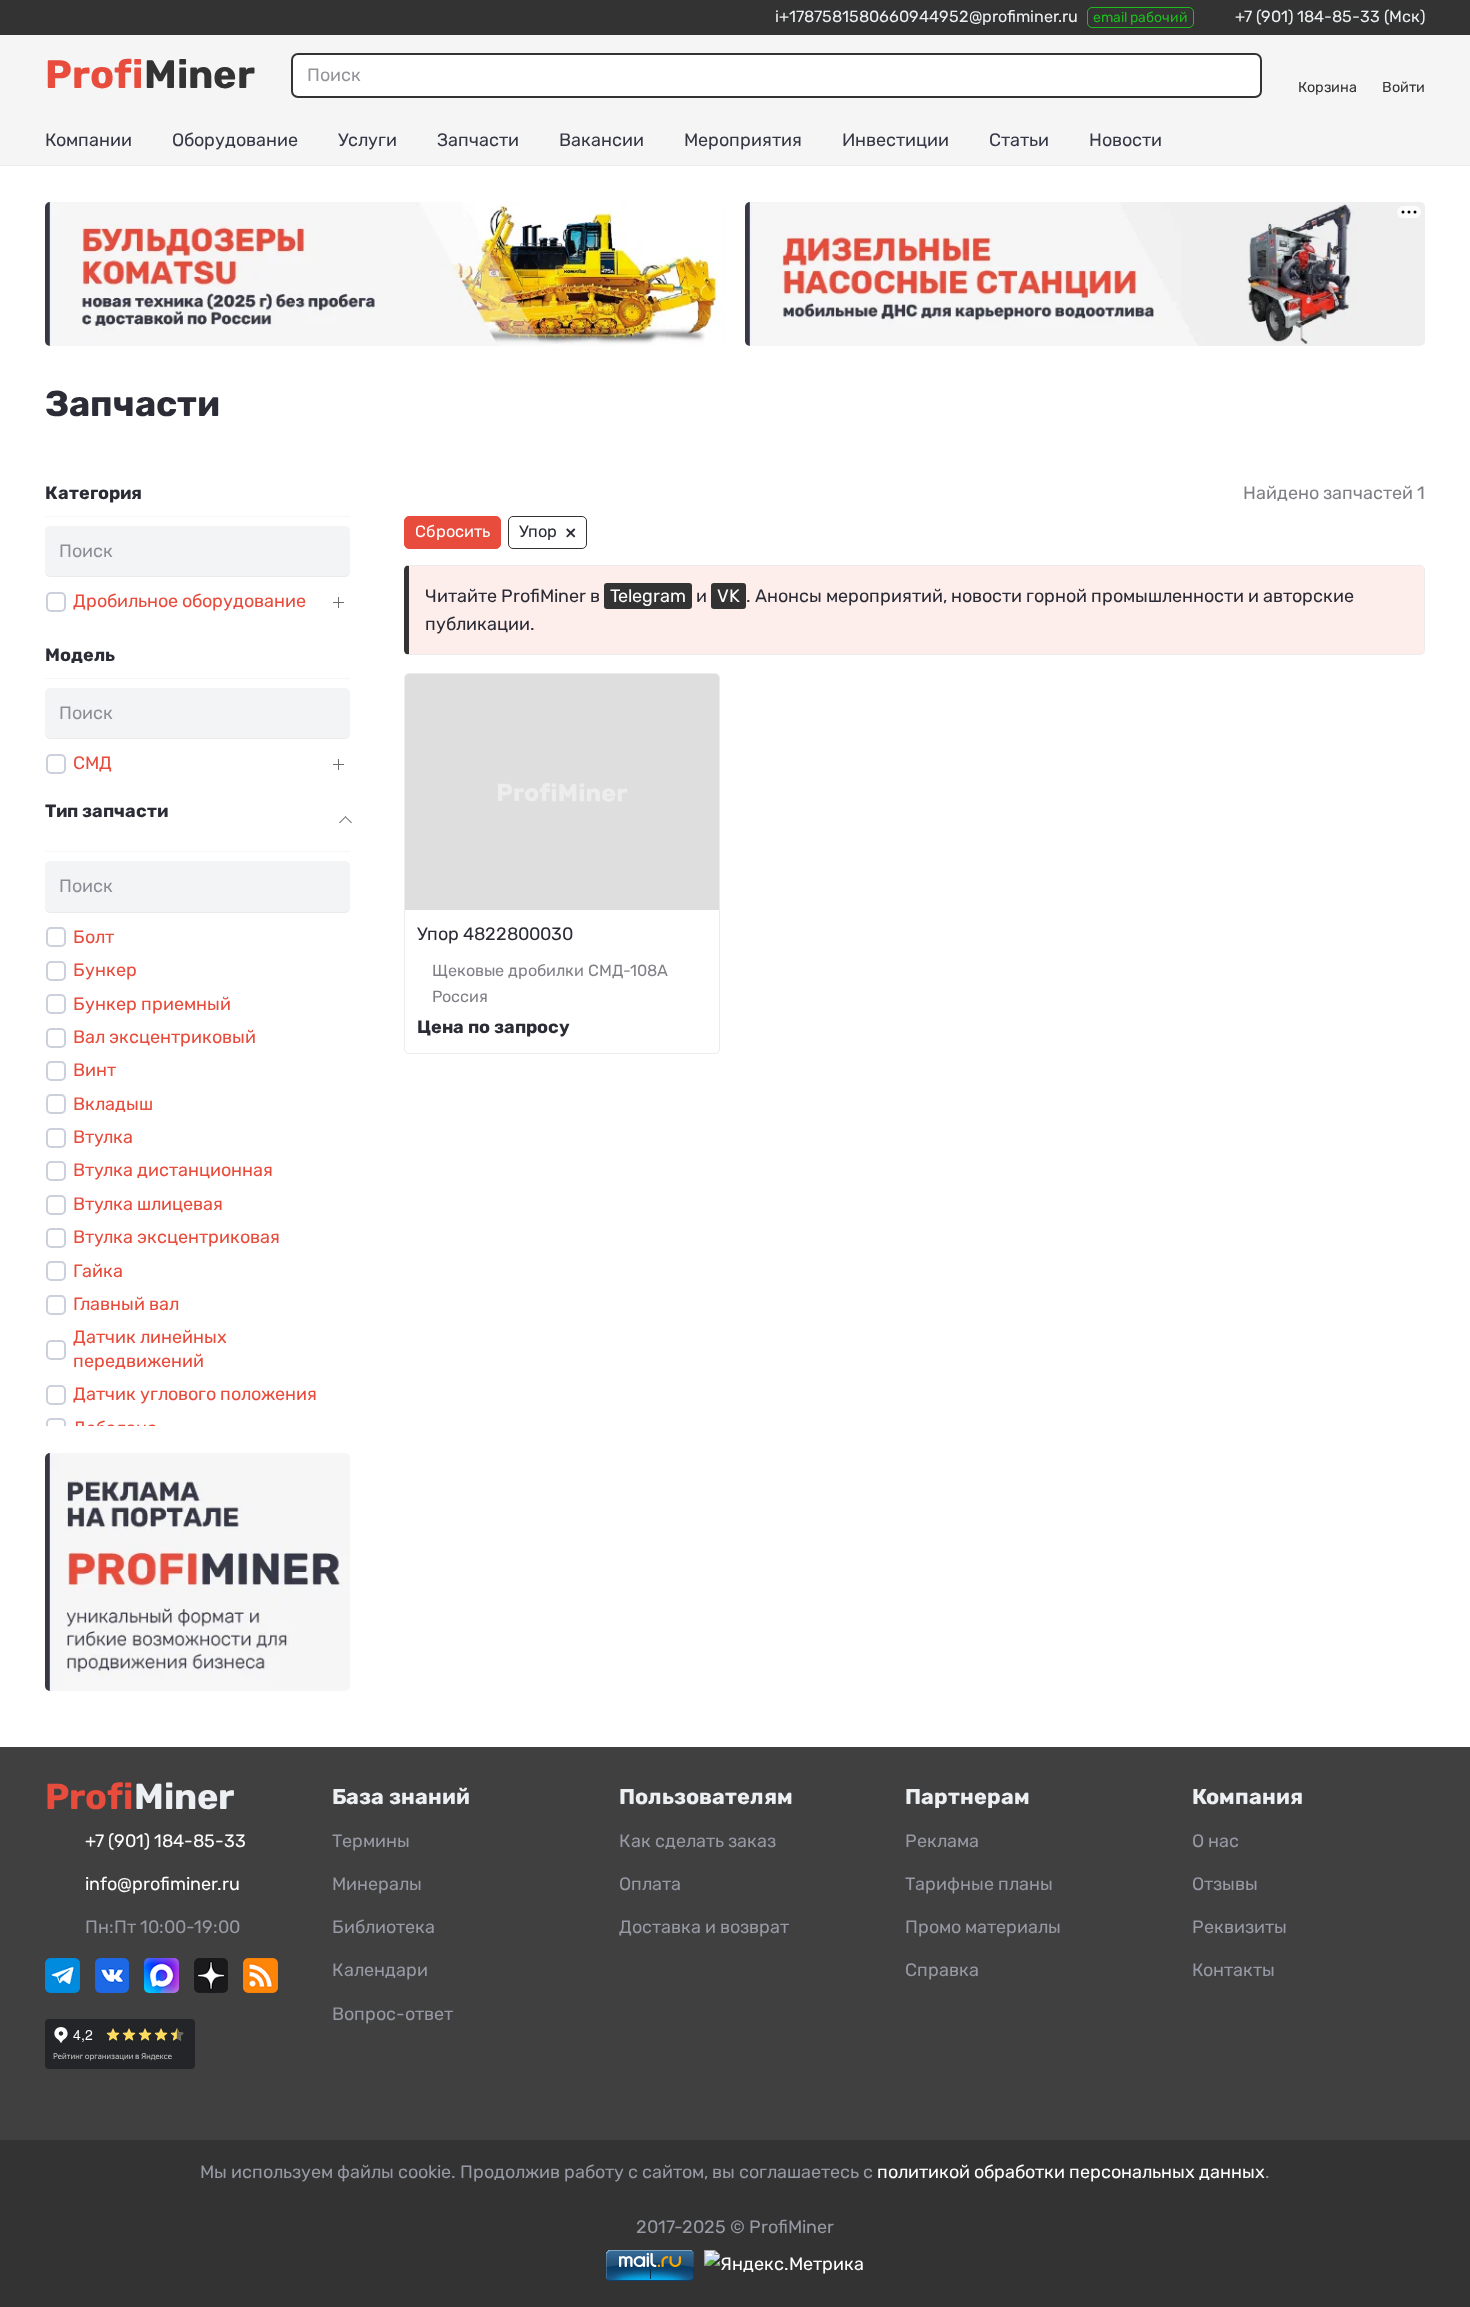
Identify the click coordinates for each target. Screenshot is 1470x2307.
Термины (371, 1841)
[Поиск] (1239, 75)
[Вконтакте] (112, 1987)
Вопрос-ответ (392, 2014)
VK (728, 596)
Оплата (650, 1884)
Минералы (377, 1884)
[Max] (161, 1987)
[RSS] (260, 1987)
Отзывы (1225, 1884)
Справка (942, 1970)
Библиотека (383, 1927)
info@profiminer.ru (162, 1884)
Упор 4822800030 (495, 934)
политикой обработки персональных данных (1071, 2172)
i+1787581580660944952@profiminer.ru (926, 16)
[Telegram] (62, 1987)
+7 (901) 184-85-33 (1307, 16)
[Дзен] (211, 1987)
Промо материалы (983, 1927)
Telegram (648, 596)
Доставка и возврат (704, 1927)
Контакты (1233, 1970)
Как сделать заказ (697, 1841)
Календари (380, 1970)
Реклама (942, 1841)
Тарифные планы (979, 1884)
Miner (150, 74)
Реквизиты (1239, 1927)
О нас (1215, 1841)
